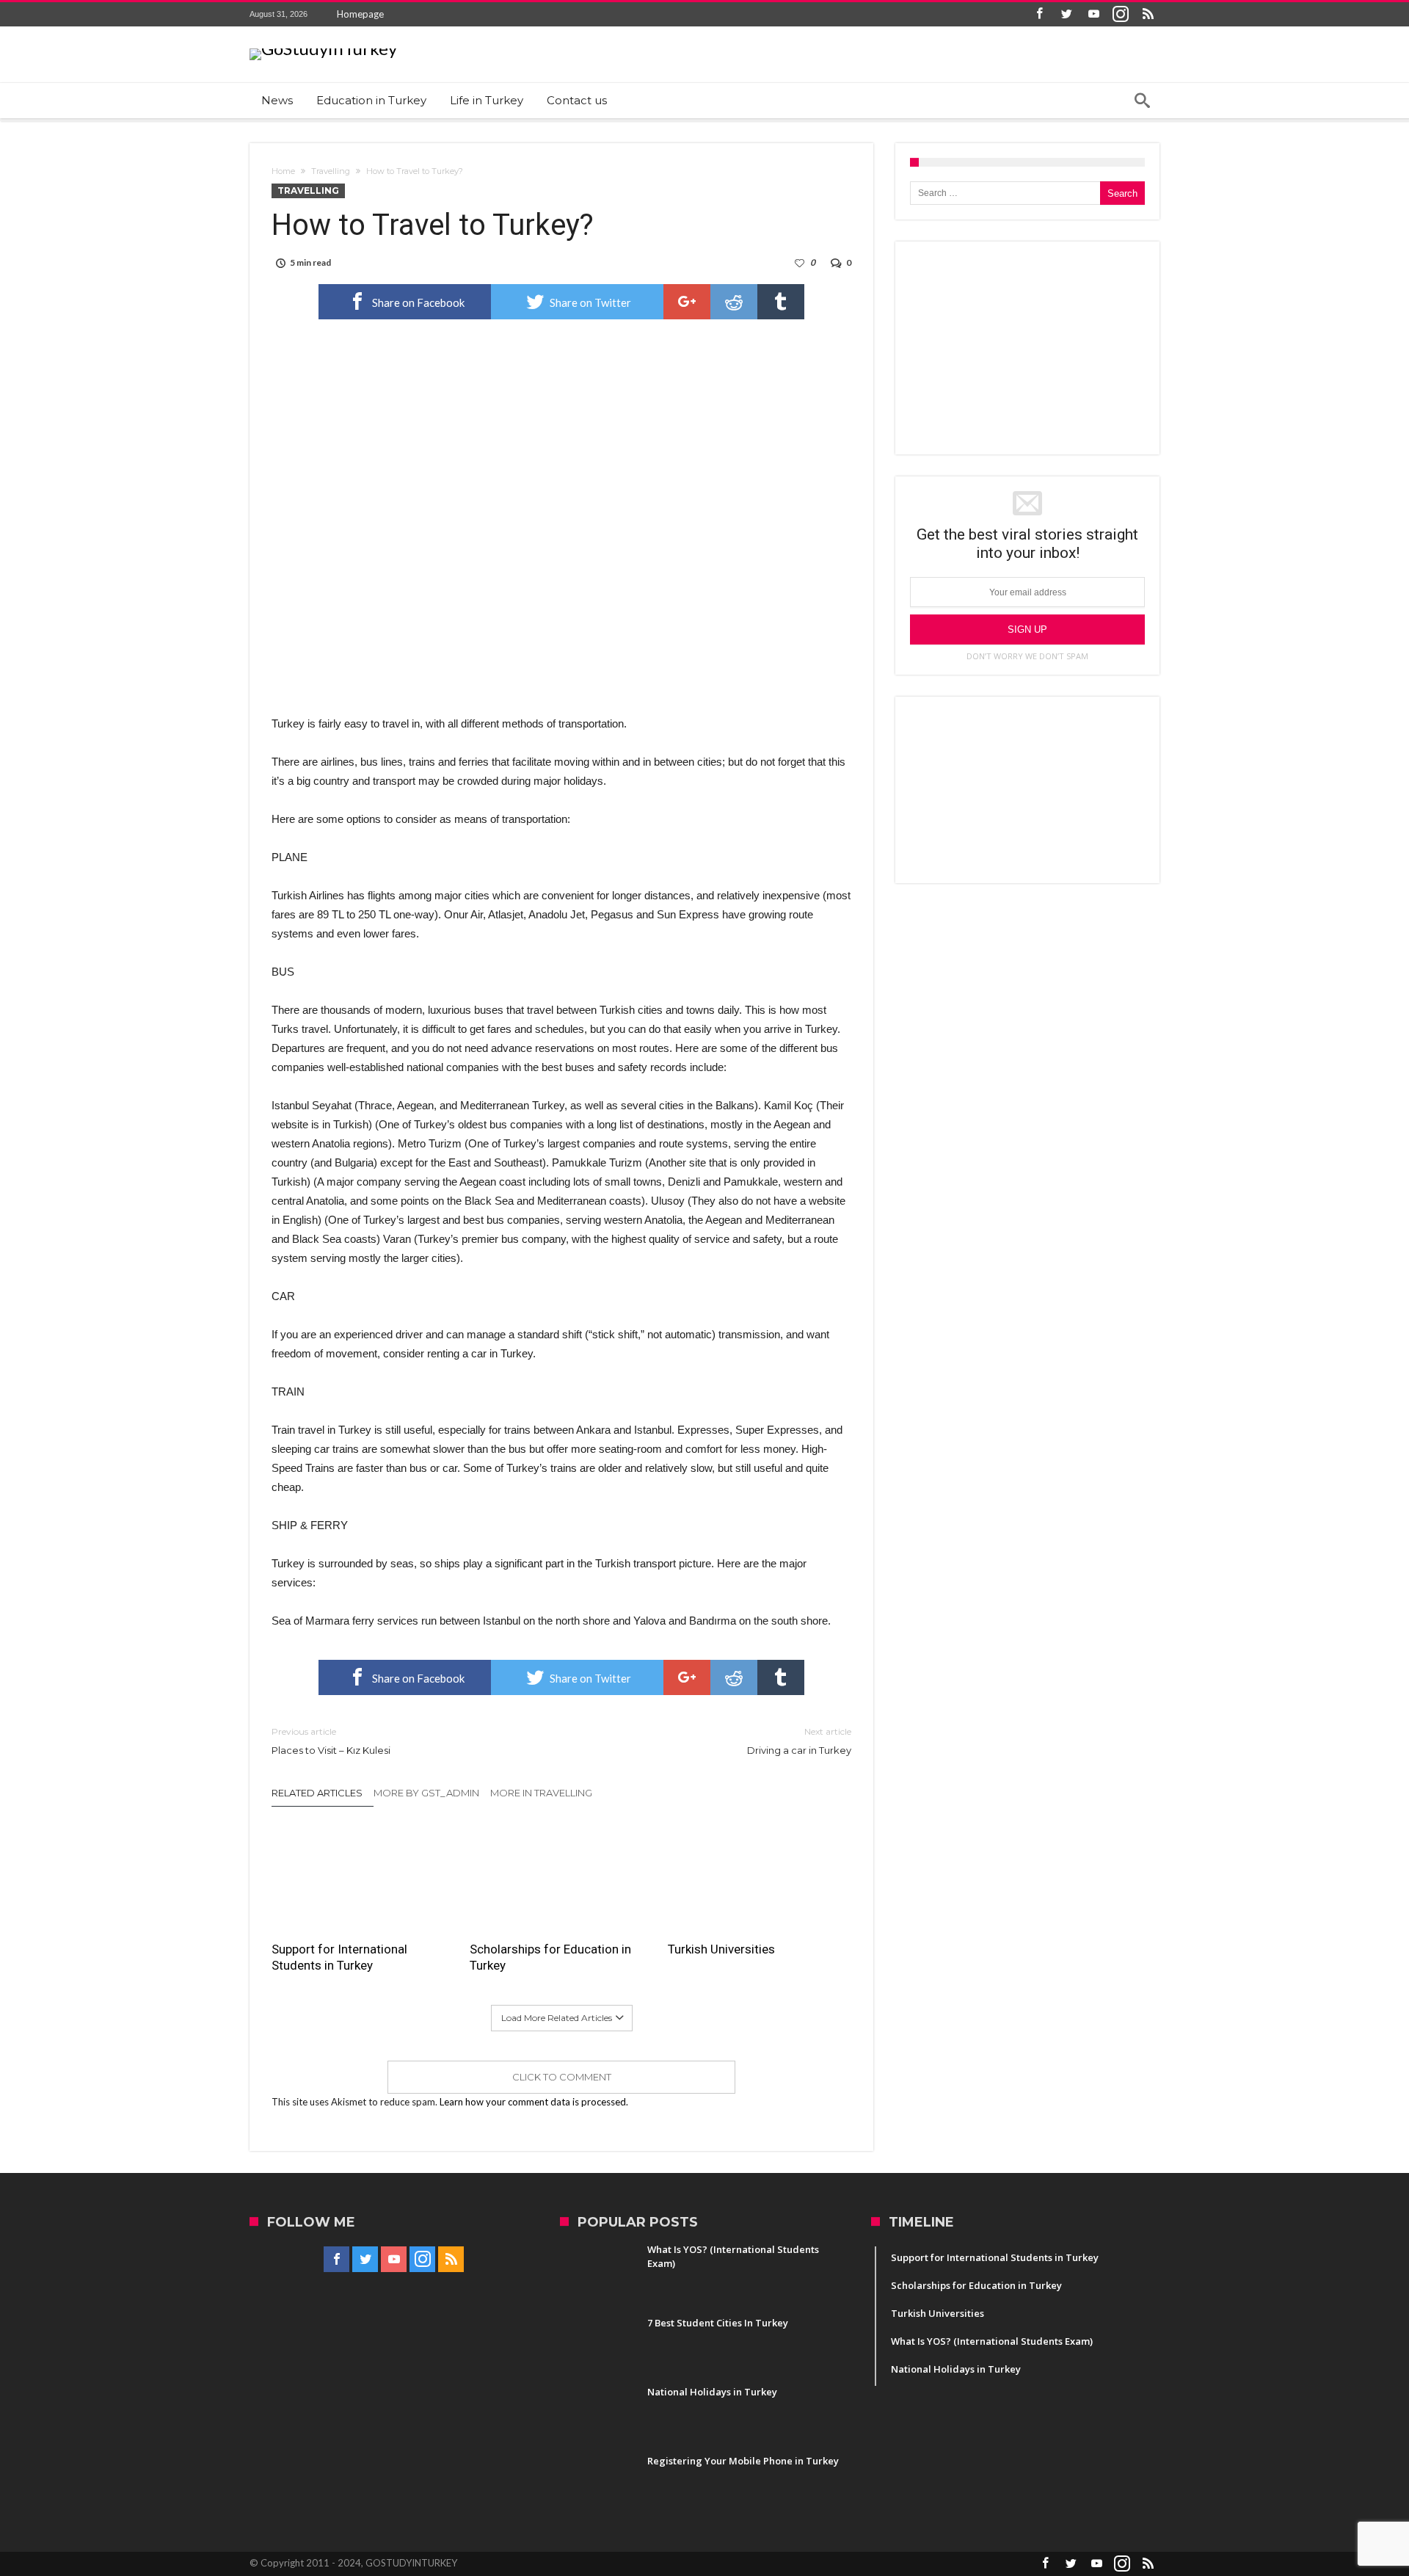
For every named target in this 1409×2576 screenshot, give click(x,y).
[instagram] (1121, 14)
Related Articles (317, 1793)
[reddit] (734, 302)
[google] (687, 302)
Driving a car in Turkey (799, 1741)
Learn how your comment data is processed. (534, 2102)
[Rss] (1148, 14)
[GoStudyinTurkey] (323, 48)
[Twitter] (1066, 14)
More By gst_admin (426, 1793)
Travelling (331, 171)
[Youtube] (1093, 14)
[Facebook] (1039, 14)
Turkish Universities (721, 1949)
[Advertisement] (1027, 348)
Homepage (360, 14)
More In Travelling (541, 1793)
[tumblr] (781, 302)
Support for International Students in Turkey (339, 1957)
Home (283, 171)
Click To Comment (562, 2077)
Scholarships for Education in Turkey (550, 1957)
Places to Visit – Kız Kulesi (331, 1741)
